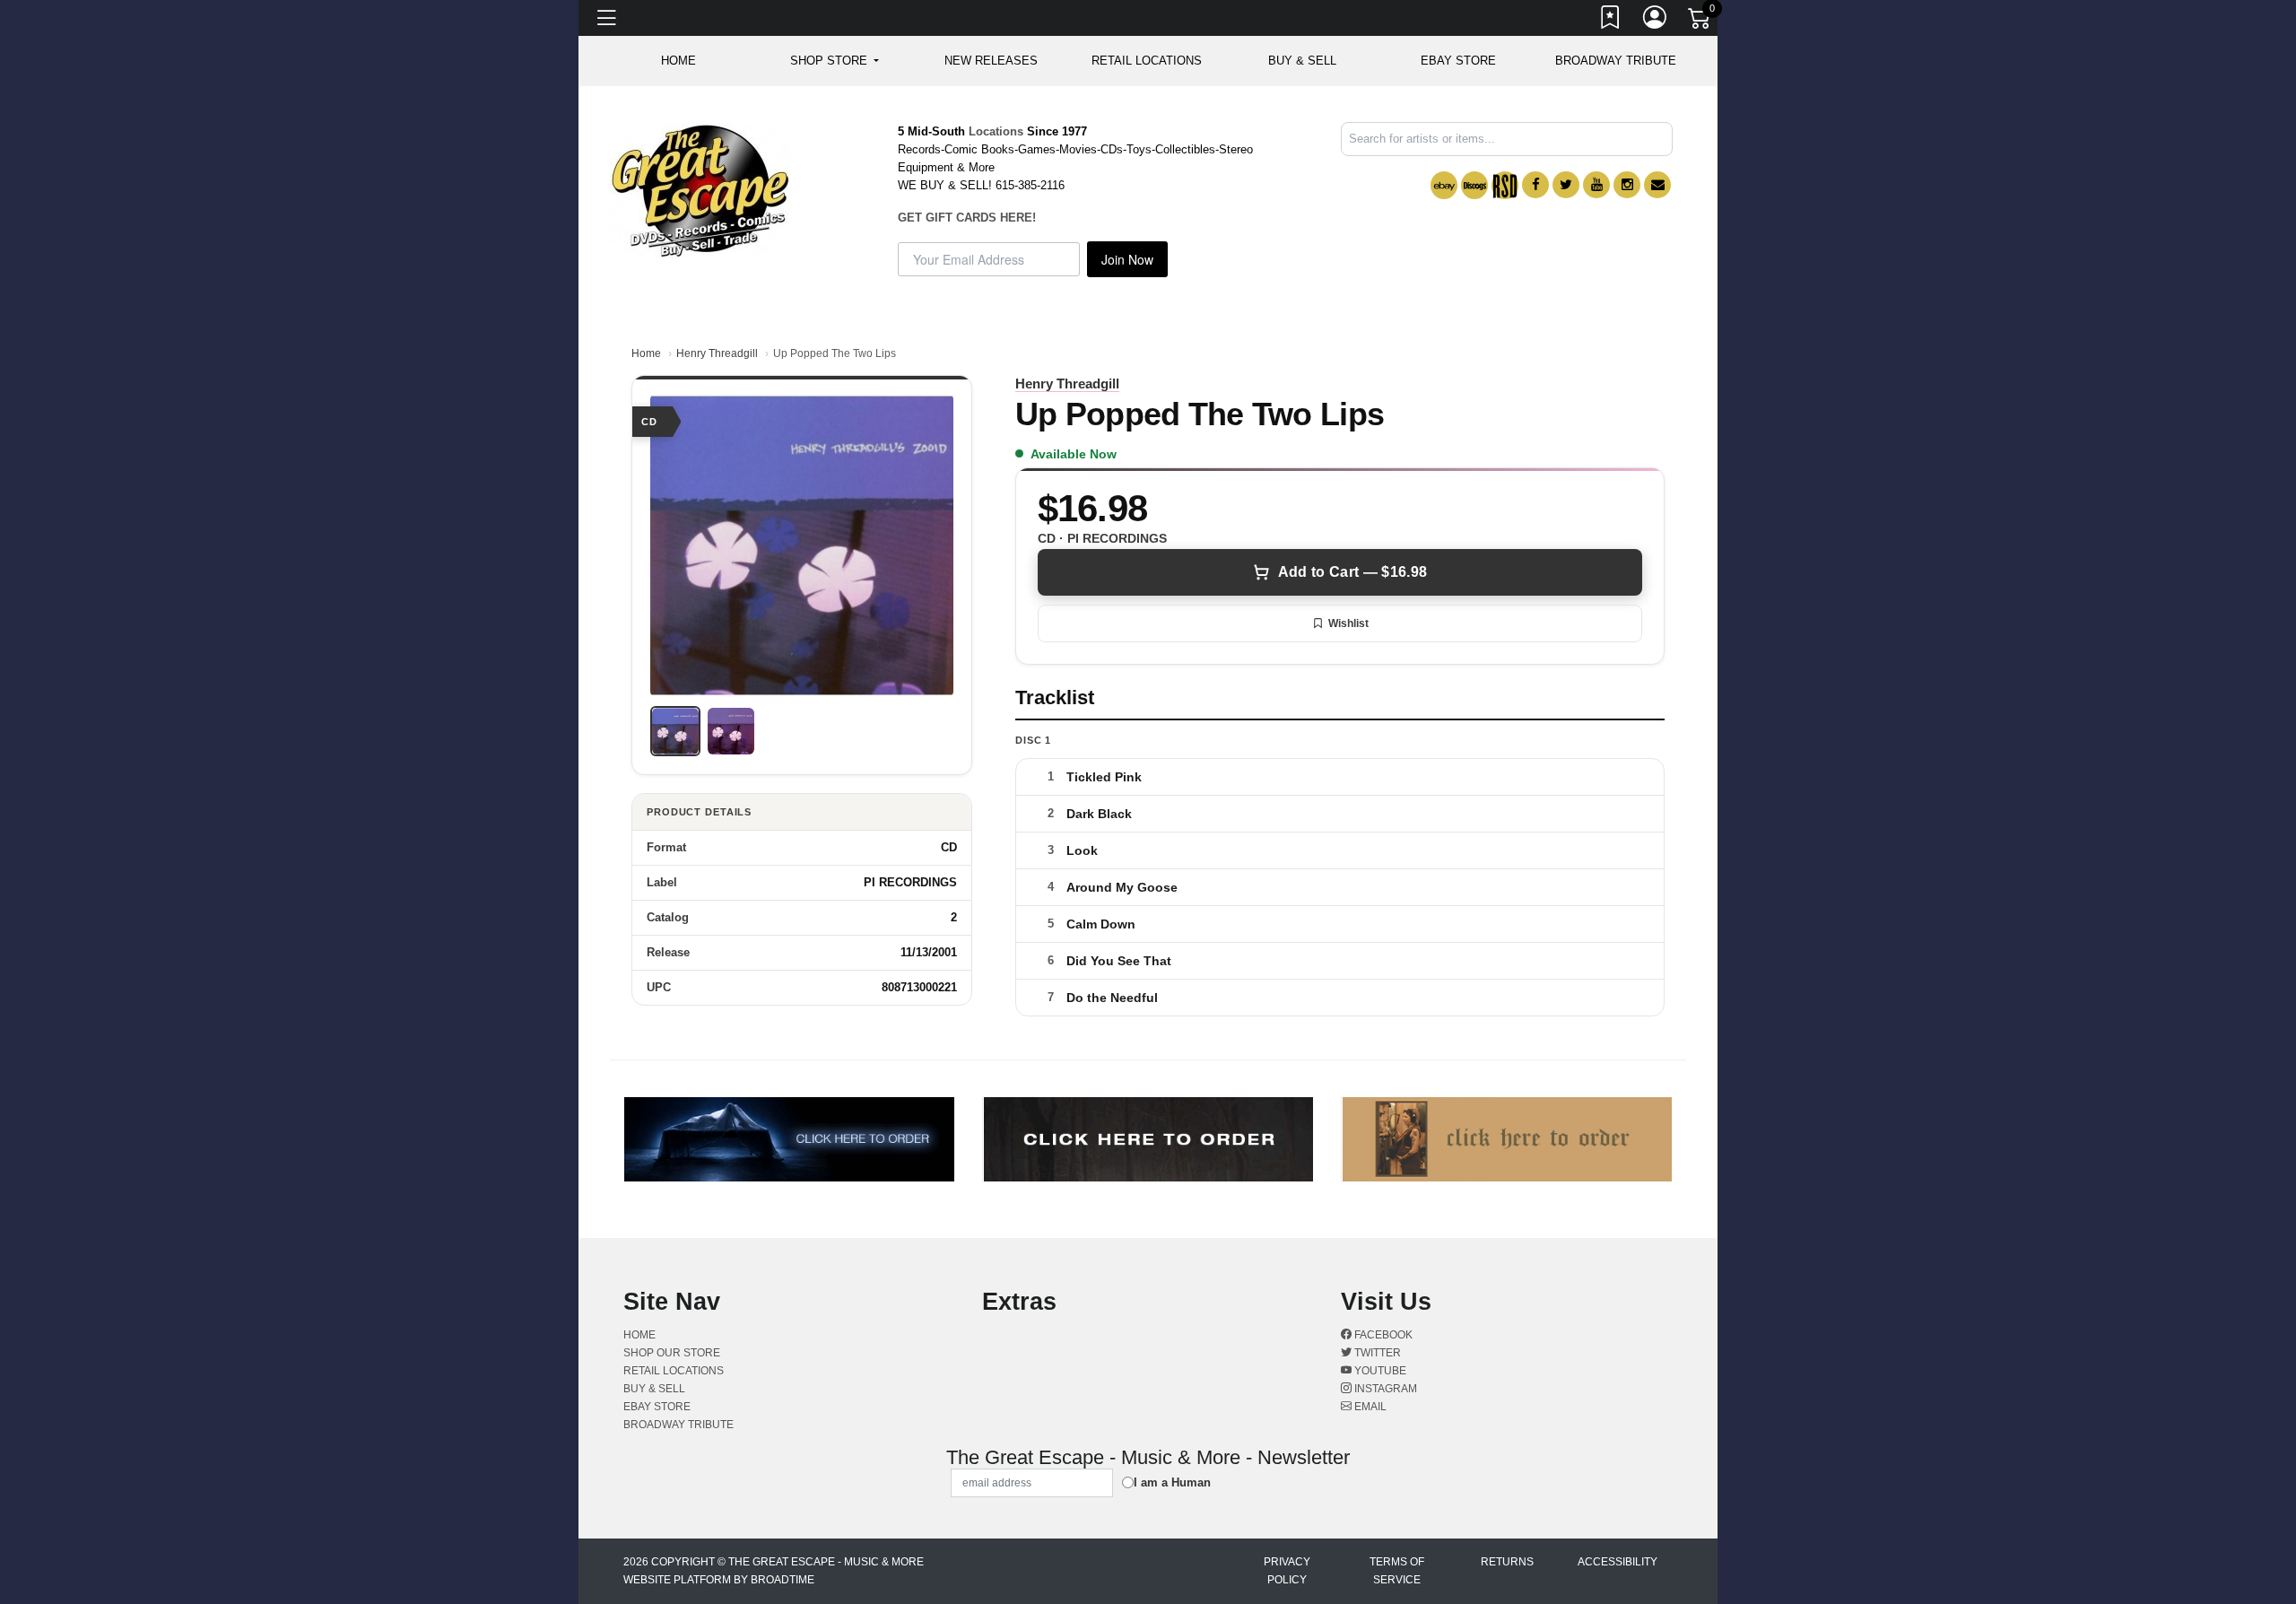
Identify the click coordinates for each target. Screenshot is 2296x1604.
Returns (1507, 1562)
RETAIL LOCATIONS (1147, 61)
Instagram (1384, 1389)
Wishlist (1348, 623)
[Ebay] (1444, 185)
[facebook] (1535, 185)
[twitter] (1566, 185)
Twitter (1376, 1353)
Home (646, 353)
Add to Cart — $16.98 (1352, 572)
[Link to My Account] (1656, 21)
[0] (1700, 22)
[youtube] (1596, 185)
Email (1369, 1407)
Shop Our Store (672, 1353)
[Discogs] (1474, 185)
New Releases (991, 61)
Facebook (1382, 1335)
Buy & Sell (1302, 61)
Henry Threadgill (717, 353)
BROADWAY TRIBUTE (1616, 61)
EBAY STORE (1458, 61)
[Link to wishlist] (1611, 21)
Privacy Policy (1287, 1571)
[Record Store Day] (1505, 185)
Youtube (1379, 1371)
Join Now (1127, 259)
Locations (996, 131)
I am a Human (1172, 1482)
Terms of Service (1397, 1571)
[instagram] (1627, 185)
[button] (835, 61)
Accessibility (1618, 1562)
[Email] (1657, 185)
